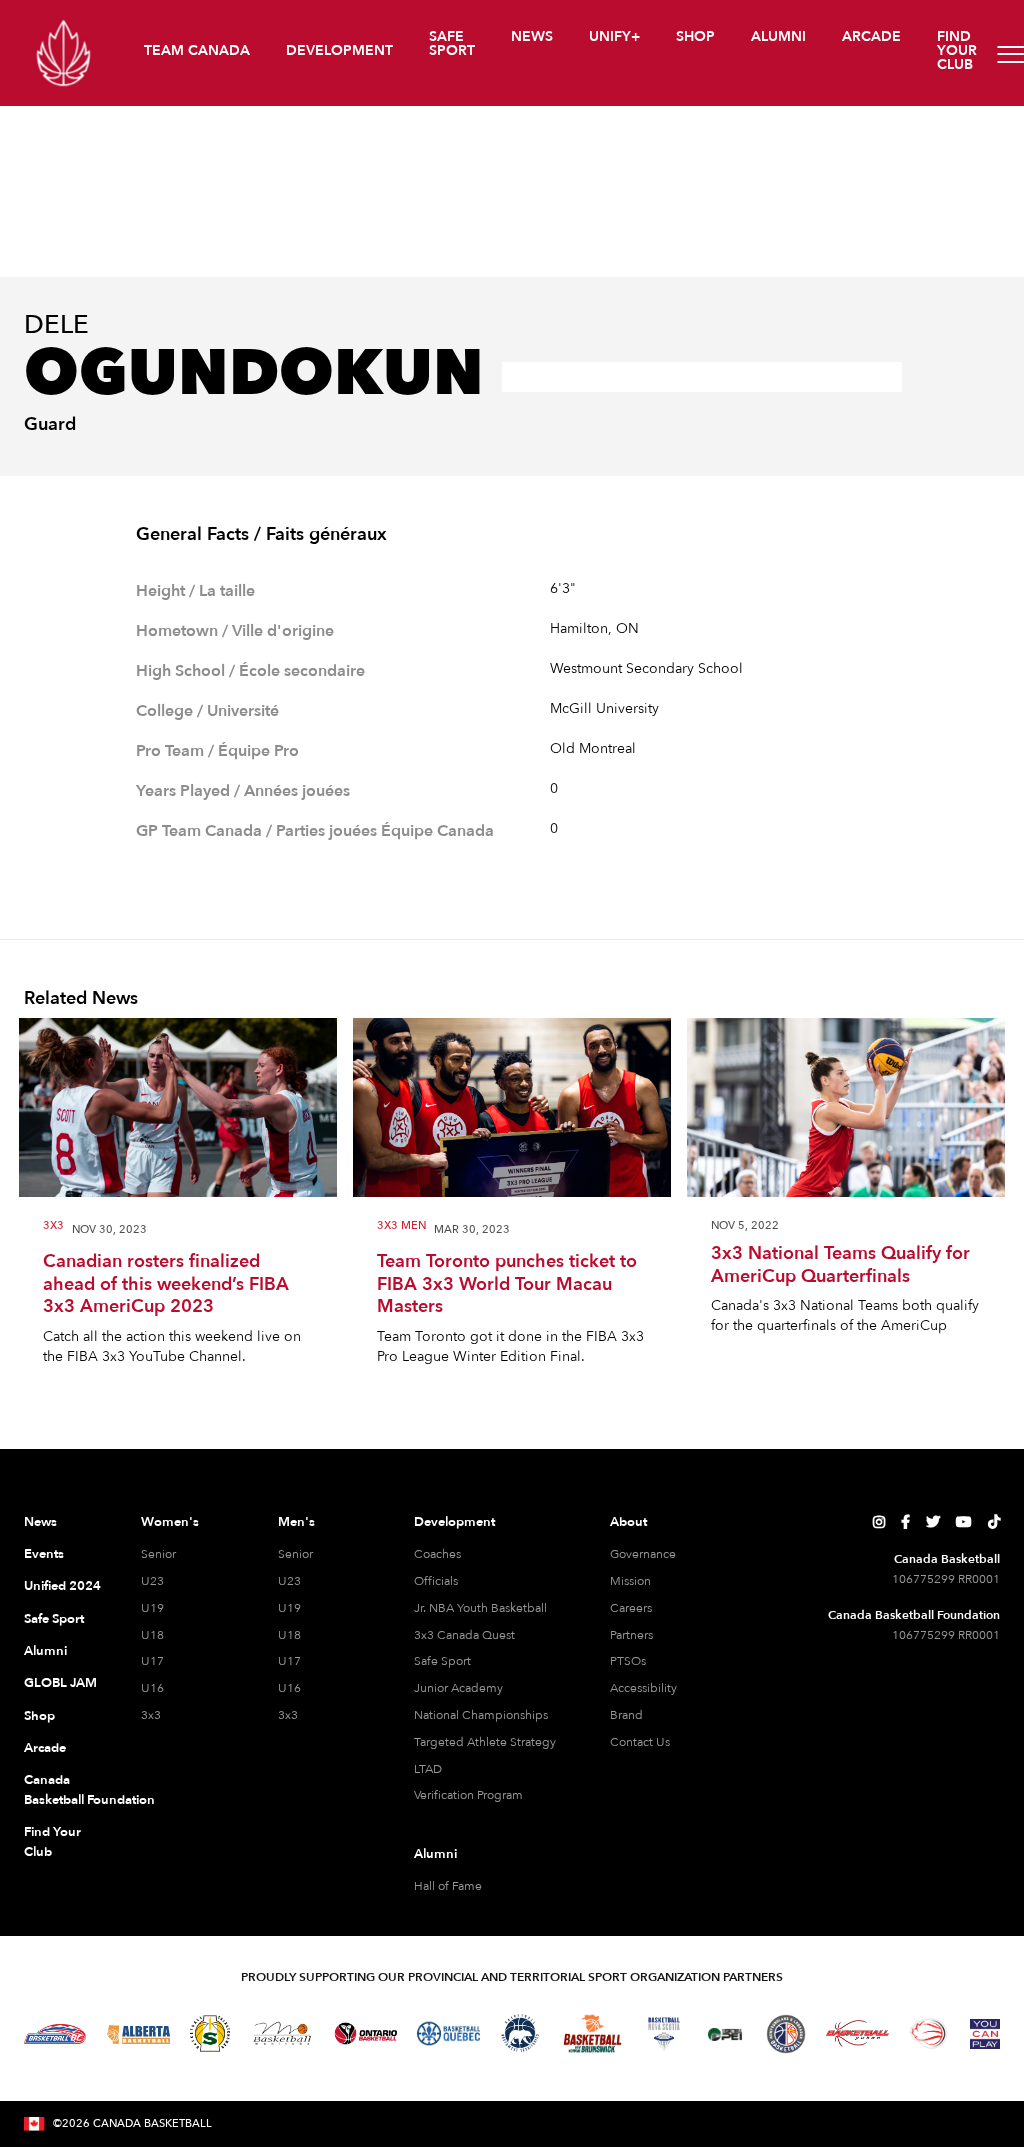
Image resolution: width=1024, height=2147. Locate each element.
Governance (643, 1554)
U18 (152, 1635)
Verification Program (468, 1795)
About (628, 1522)
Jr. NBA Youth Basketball (480, 1608)
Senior (158, 1554)
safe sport (452, 43)
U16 (152, 1688)
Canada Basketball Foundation (63, 1790)
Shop (39, 1716)
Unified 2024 (62, 1586)
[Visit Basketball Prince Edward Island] (725, 2034)
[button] (199, 53)
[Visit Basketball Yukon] (857, 2033)
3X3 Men (401, 1226)
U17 (152, 1661)
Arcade (45, 1748)
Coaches (437, 1554)
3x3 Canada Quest (464, 1635)
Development (454, 1522)
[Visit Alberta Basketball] (138, 2033)
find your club (957, 50)
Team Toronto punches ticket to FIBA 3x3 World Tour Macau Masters (507, 1285)
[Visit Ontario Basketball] (365, 2033)
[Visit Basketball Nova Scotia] (664, 2034)
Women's (170, 1522)
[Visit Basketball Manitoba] (282, 2033)
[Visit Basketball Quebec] (448, 2034)
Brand (626, 1715)
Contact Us (640, 1742)
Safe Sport (54, 1619)
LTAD (428, 1769)
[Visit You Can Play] (985, 2034)
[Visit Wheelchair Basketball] (929, 2033)
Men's (296, 1522)
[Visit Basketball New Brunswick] (592, 2033)
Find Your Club (52, 1842)
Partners (631, 1635)
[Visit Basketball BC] (55, 2034)
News (40, 1522)
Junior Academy (458, 1688)
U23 (152, 1581)
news (532, 36)
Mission (630, 1581)
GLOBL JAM (60, 1683)
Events (44, 1554)
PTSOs (628, 1661)
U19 (152, 1608)
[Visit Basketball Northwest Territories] (520, 2034)
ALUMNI (778, 36)
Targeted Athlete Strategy (485, 1742)
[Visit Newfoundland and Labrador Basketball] (786, 2034)
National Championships (481, 1715)
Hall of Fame (448, 1886)
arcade (871, 36)
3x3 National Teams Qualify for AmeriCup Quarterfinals (840, 1265)
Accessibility (643, 1688)
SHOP (695, 36)
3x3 (53, 1226)
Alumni (45, 1651)
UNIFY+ (614, 36)
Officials (436, 1581)
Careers (631, 1608)
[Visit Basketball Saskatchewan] (210, 2033)
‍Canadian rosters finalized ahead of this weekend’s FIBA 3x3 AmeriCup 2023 (166, 1285)
